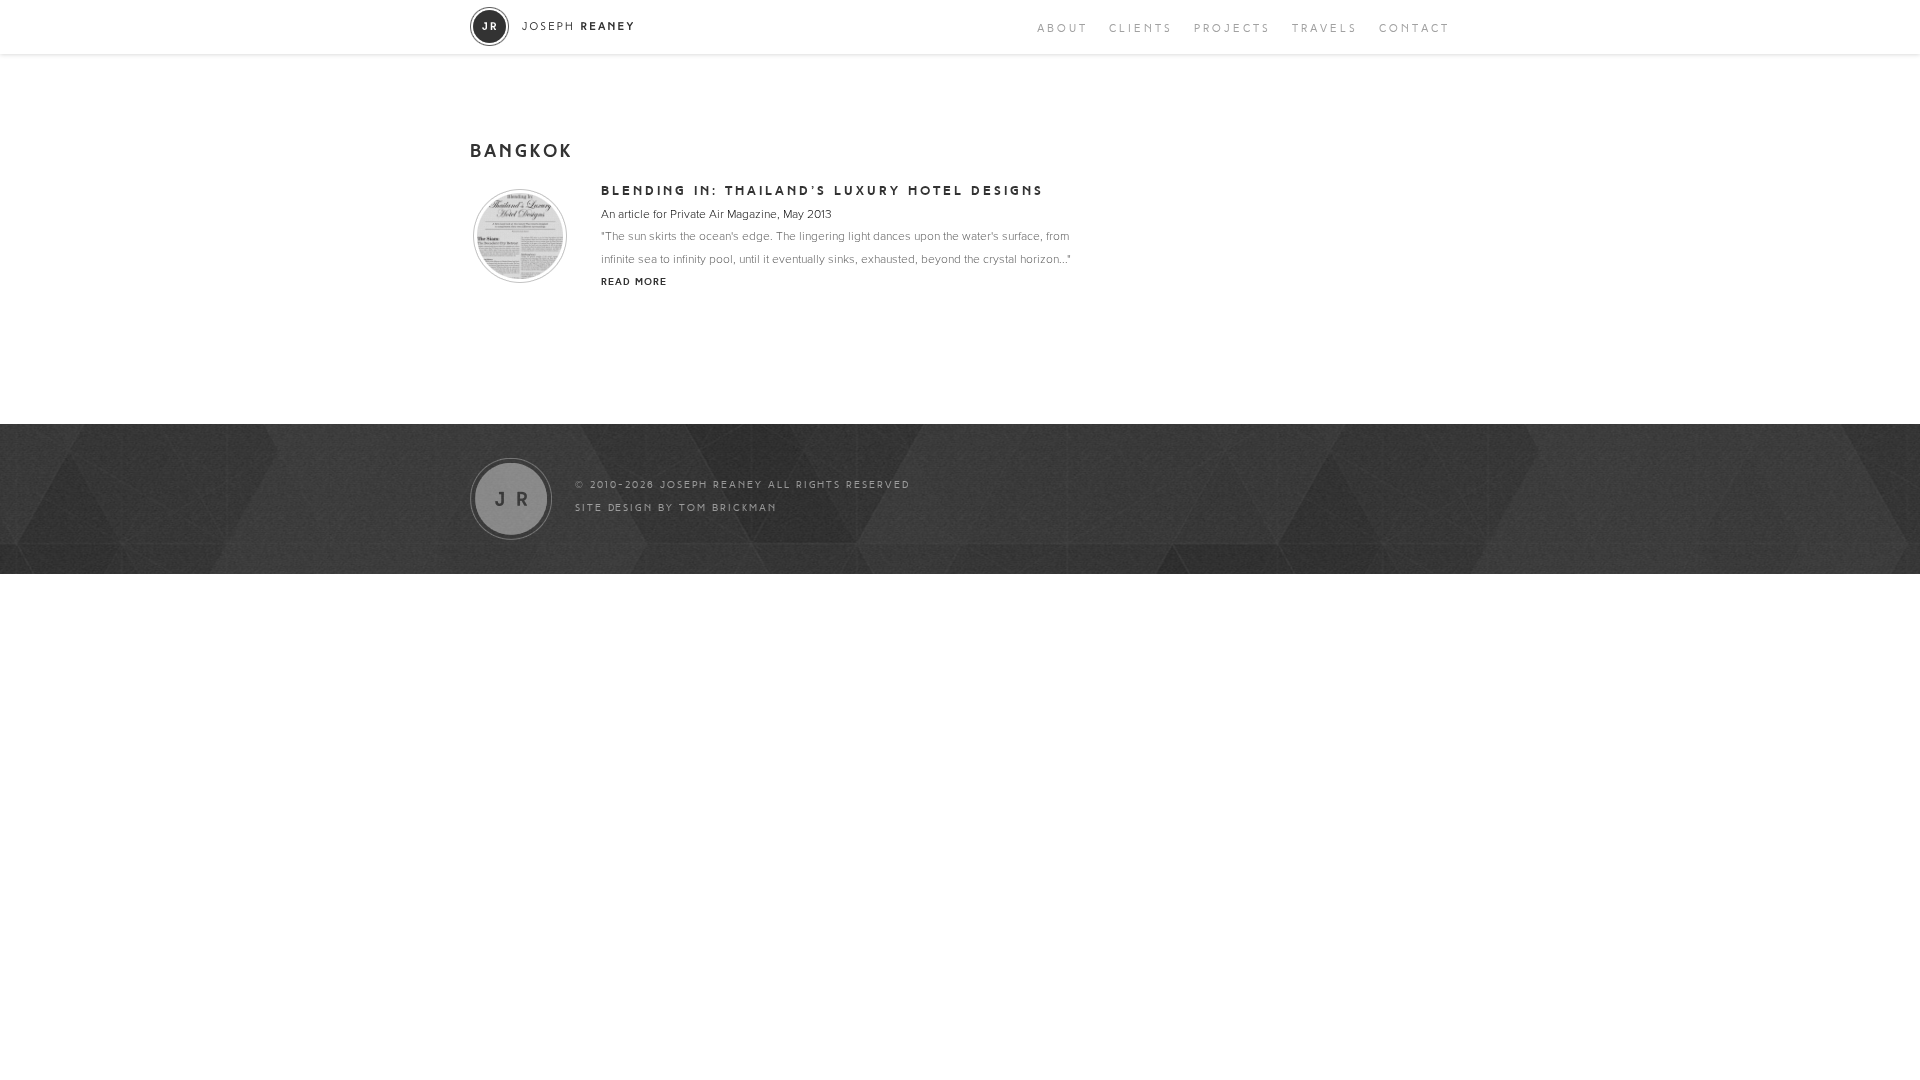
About (1062, 28)
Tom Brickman (728, 508)
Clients (1141, 28)
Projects (1232, 28)
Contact (1414, 28)
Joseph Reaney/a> (552, 26)
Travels (1325, 28)
